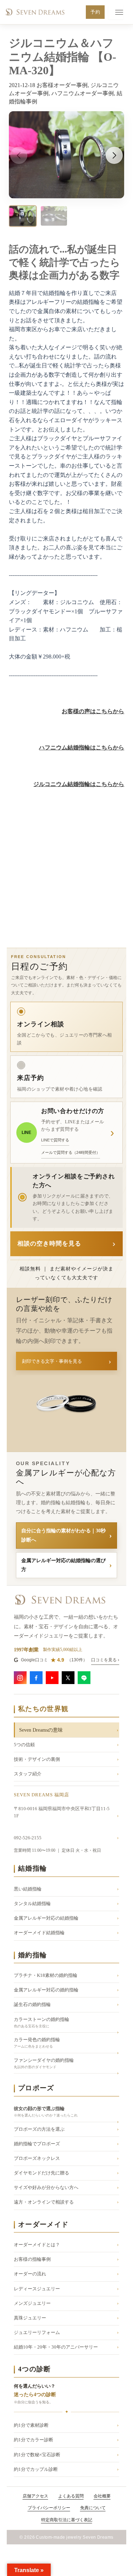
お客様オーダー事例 (62, 85)
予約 (95, 12)
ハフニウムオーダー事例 (83, 93)
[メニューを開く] (116, 12)
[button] (114, 155)
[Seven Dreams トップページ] (35, 12)
